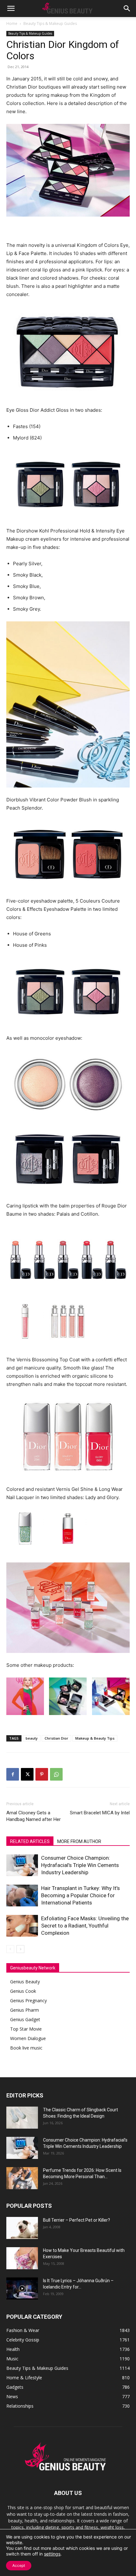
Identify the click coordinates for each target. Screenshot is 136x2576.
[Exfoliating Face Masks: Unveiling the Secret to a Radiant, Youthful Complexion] (22, 1926)
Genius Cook (23, 1991)
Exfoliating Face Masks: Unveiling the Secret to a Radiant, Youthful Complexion (85, 1926)
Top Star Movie (26, 2029)
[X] (27, 1774)
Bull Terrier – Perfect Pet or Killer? (77, 2220)
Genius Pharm (25, 2010)
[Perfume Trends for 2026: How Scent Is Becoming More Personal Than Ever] (22, 2178)
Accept (19, 2565)
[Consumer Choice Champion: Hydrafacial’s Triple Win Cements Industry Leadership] (22, 1865)
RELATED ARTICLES (30, 1841)
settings (52, 2554)
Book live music (26, 2048)
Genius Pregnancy (28, 2000)
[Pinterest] (42, 1774)
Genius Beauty (25, 1982)
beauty (32, 1738)
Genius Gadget (25, 2019)
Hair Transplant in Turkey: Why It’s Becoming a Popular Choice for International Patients (80, 1895)
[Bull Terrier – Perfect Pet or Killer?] (22, 2228)
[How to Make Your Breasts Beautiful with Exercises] (22, 2258)
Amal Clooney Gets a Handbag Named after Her (34, 1816)
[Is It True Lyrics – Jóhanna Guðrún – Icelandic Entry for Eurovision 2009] (22, 2288)
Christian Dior (56, 1738)
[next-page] (20, 1949)
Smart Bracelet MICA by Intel (100, 1813)
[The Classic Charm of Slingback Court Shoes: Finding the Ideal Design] (22, 2118)
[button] (11, 9)
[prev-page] (10, 1949)
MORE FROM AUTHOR (79, 1841)
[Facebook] (13, 1774)
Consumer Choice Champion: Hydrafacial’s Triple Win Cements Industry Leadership (80, 1865)
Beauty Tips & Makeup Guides (50, 23)
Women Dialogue (28, 2038)
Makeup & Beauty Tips (95, 1738)
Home (12, 23)
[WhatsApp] (56, 1774)
